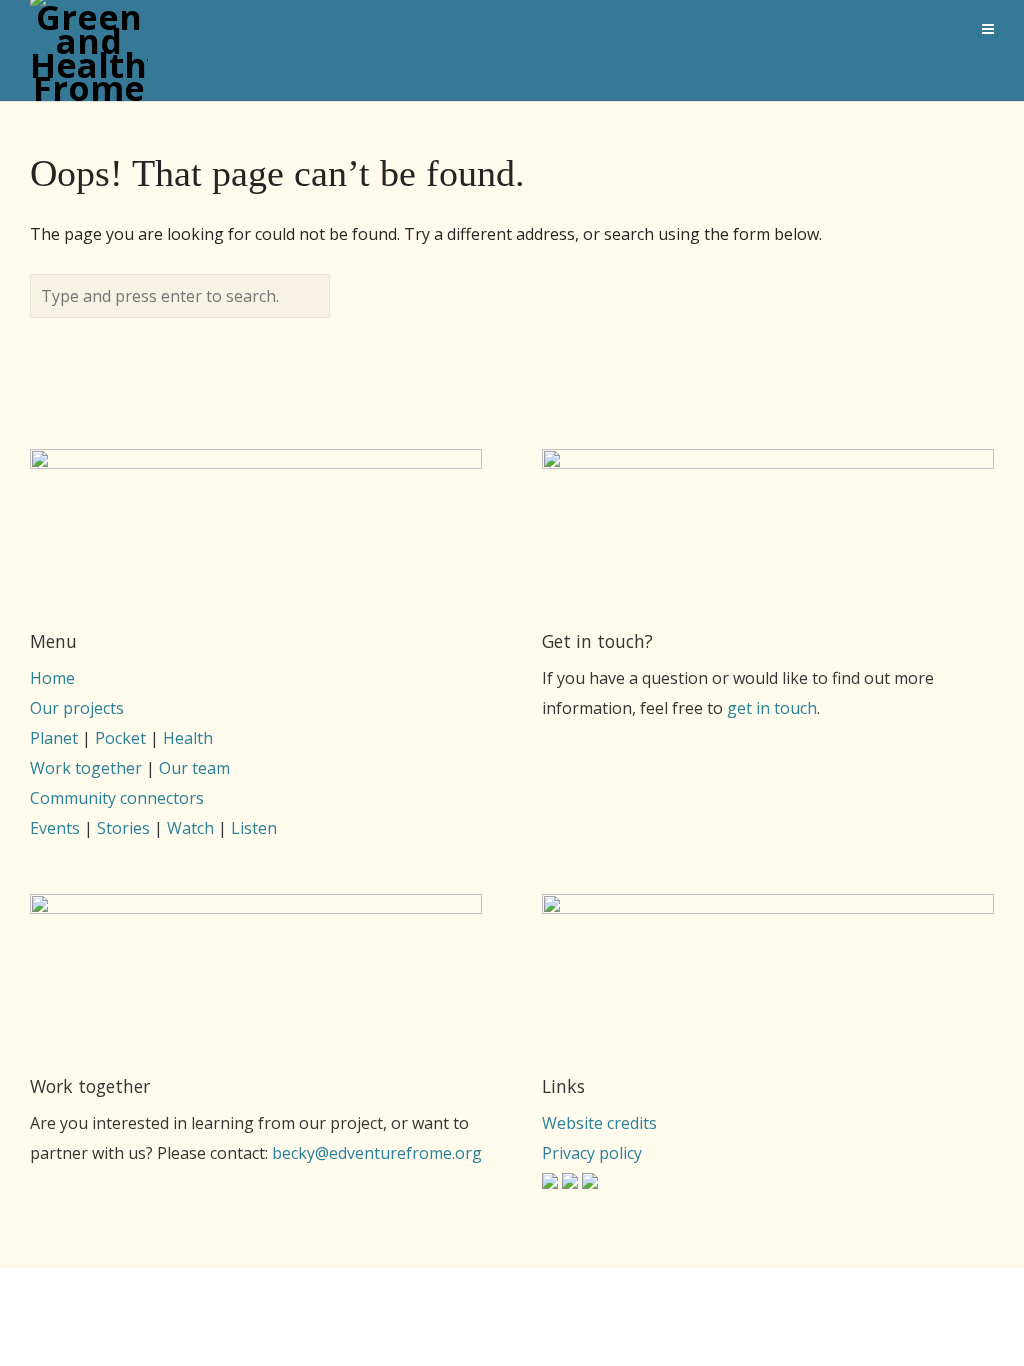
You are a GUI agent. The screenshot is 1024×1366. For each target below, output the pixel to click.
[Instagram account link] (550, 1183)
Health (188, 738)
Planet (54, 738)
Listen (254, 828)
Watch (190, 828)
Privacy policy (592, 1153)
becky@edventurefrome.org (377, 1153)
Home (52, 678)
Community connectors (117, 798)
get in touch (772, 708)
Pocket (120, 738)
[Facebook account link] (570, 1183)
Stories (123, 828)
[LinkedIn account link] (590, 1183)
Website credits (599, 1123)
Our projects (77, 708)
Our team (194, 768)
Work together (86, 768)
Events (55, 828)
